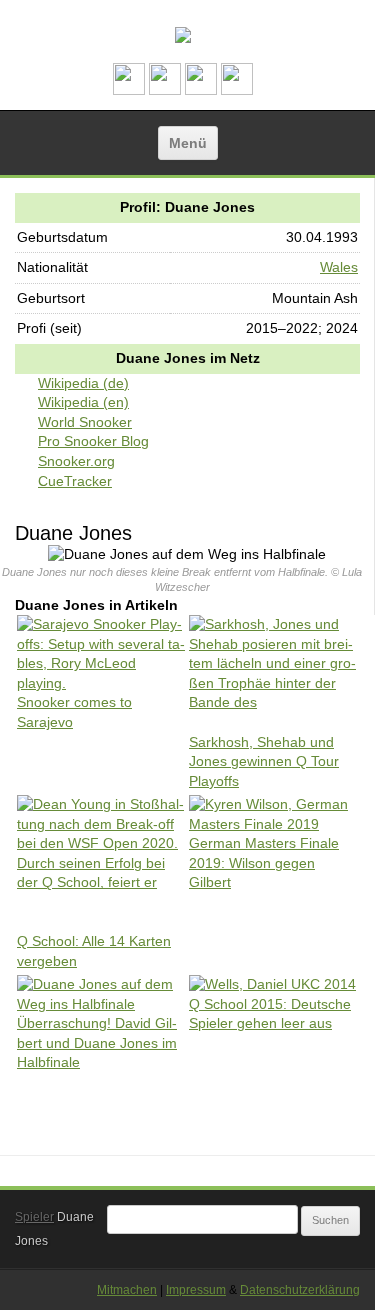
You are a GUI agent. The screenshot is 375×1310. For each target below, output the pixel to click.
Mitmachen (127, 1290)
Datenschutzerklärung (300, 1290)
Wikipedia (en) (83, 402)
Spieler (34, 1217)
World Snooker (85, 422)
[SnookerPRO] (183, 35)
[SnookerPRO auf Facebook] (201, 90)
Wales (339, 267)
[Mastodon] (165, 90)
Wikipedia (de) (83, 383)
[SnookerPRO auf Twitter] (237, 90)
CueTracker (75, 481)
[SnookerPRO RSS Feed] (129, 90)
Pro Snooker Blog (93, 441)
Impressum (196, 1290)
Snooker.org (76, 461)
